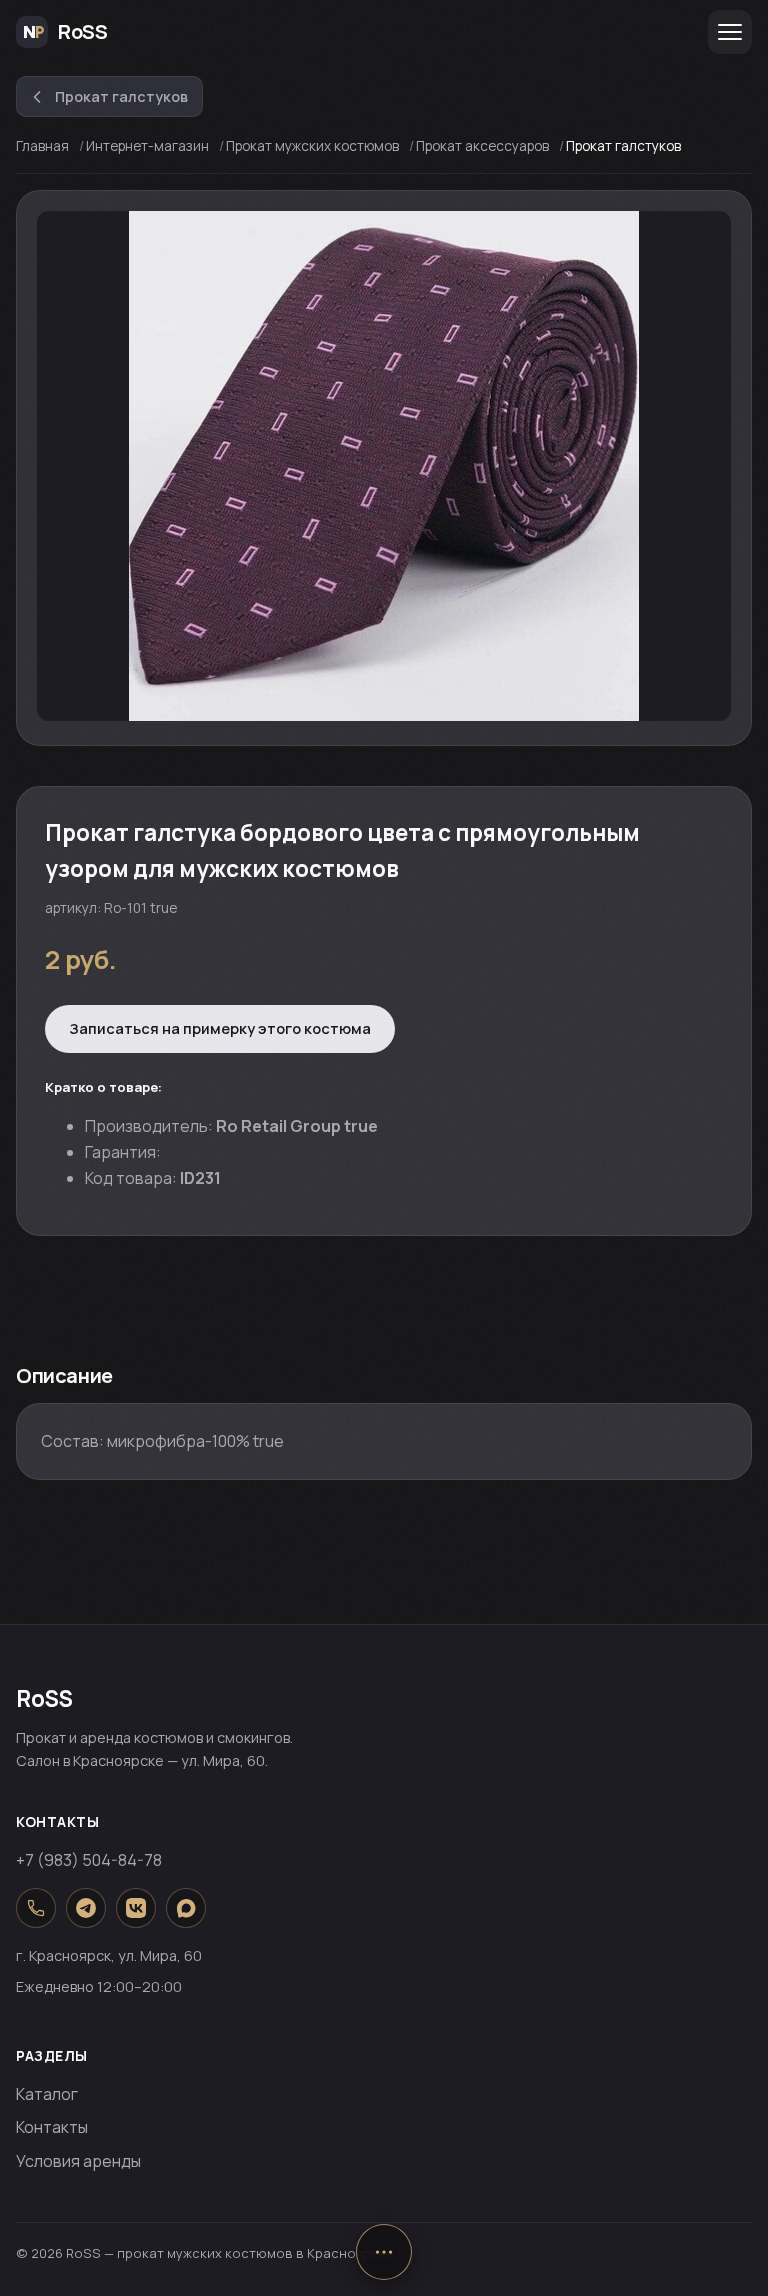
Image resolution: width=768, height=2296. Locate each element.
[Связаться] (384, 2252)
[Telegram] (86, 1908)
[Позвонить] (36, 1908)
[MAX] (186, 1908)
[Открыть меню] (730, 32)
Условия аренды (78, 2161)
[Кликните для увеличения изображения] (384, 466)
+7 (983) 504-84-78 (89, 1860)
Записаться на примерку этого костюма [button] (220, 1028)
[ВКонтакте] (136, 1908)
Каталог (47, 2094)
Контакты (52, 2127)
